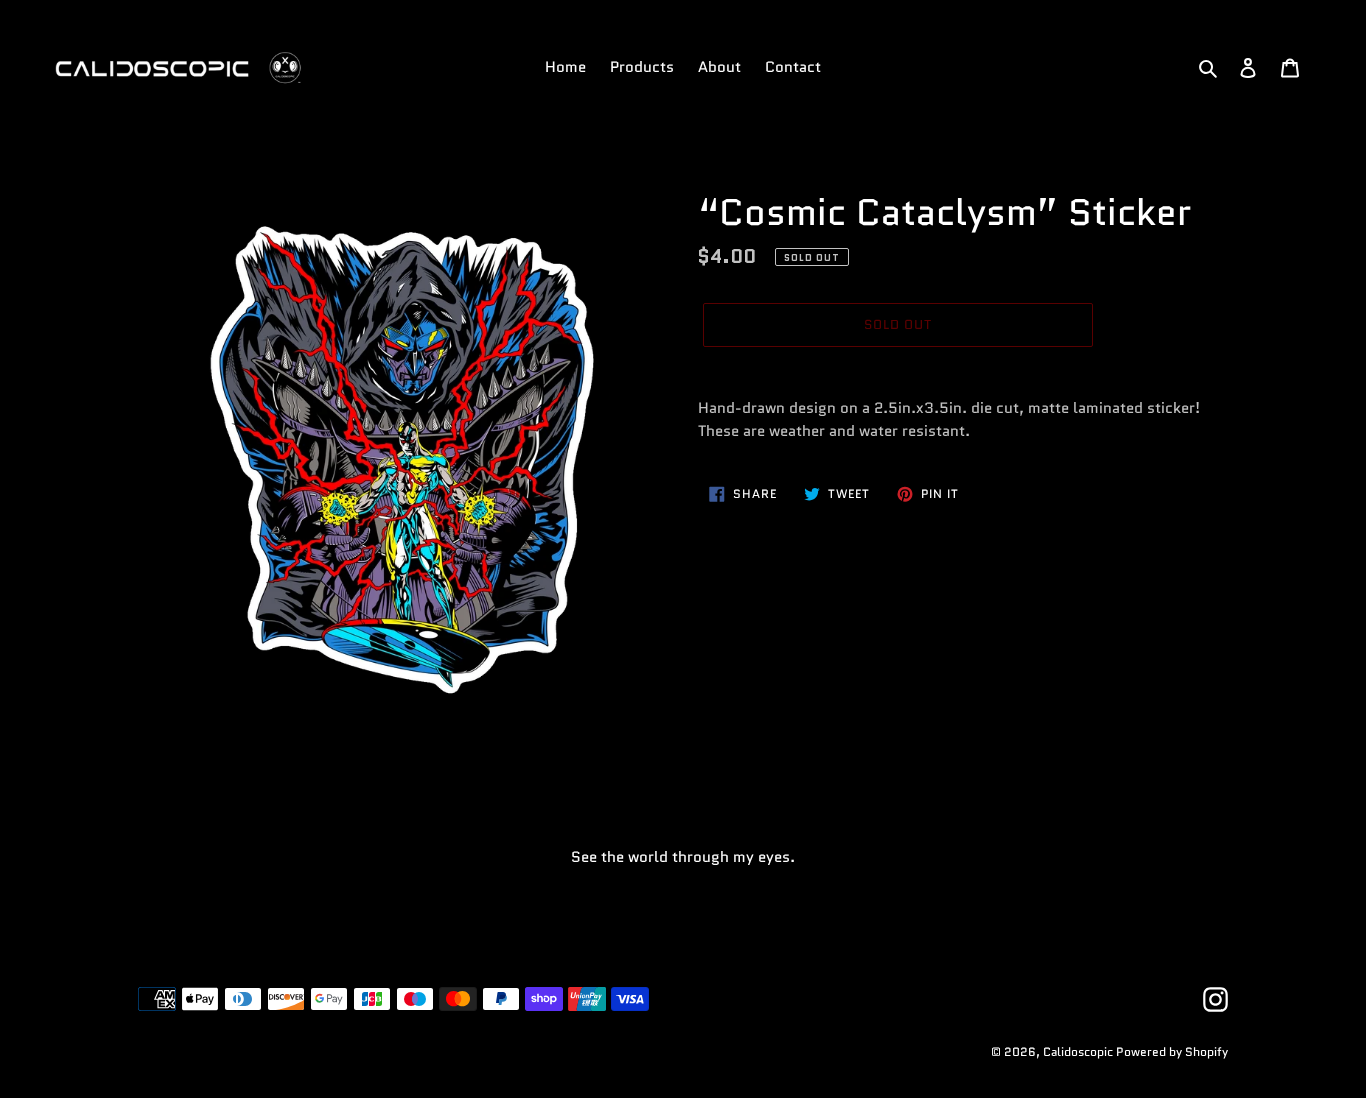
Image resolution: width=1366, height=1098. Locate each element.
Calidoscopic (1079, 1051)
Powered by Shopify (1172, 1051)
